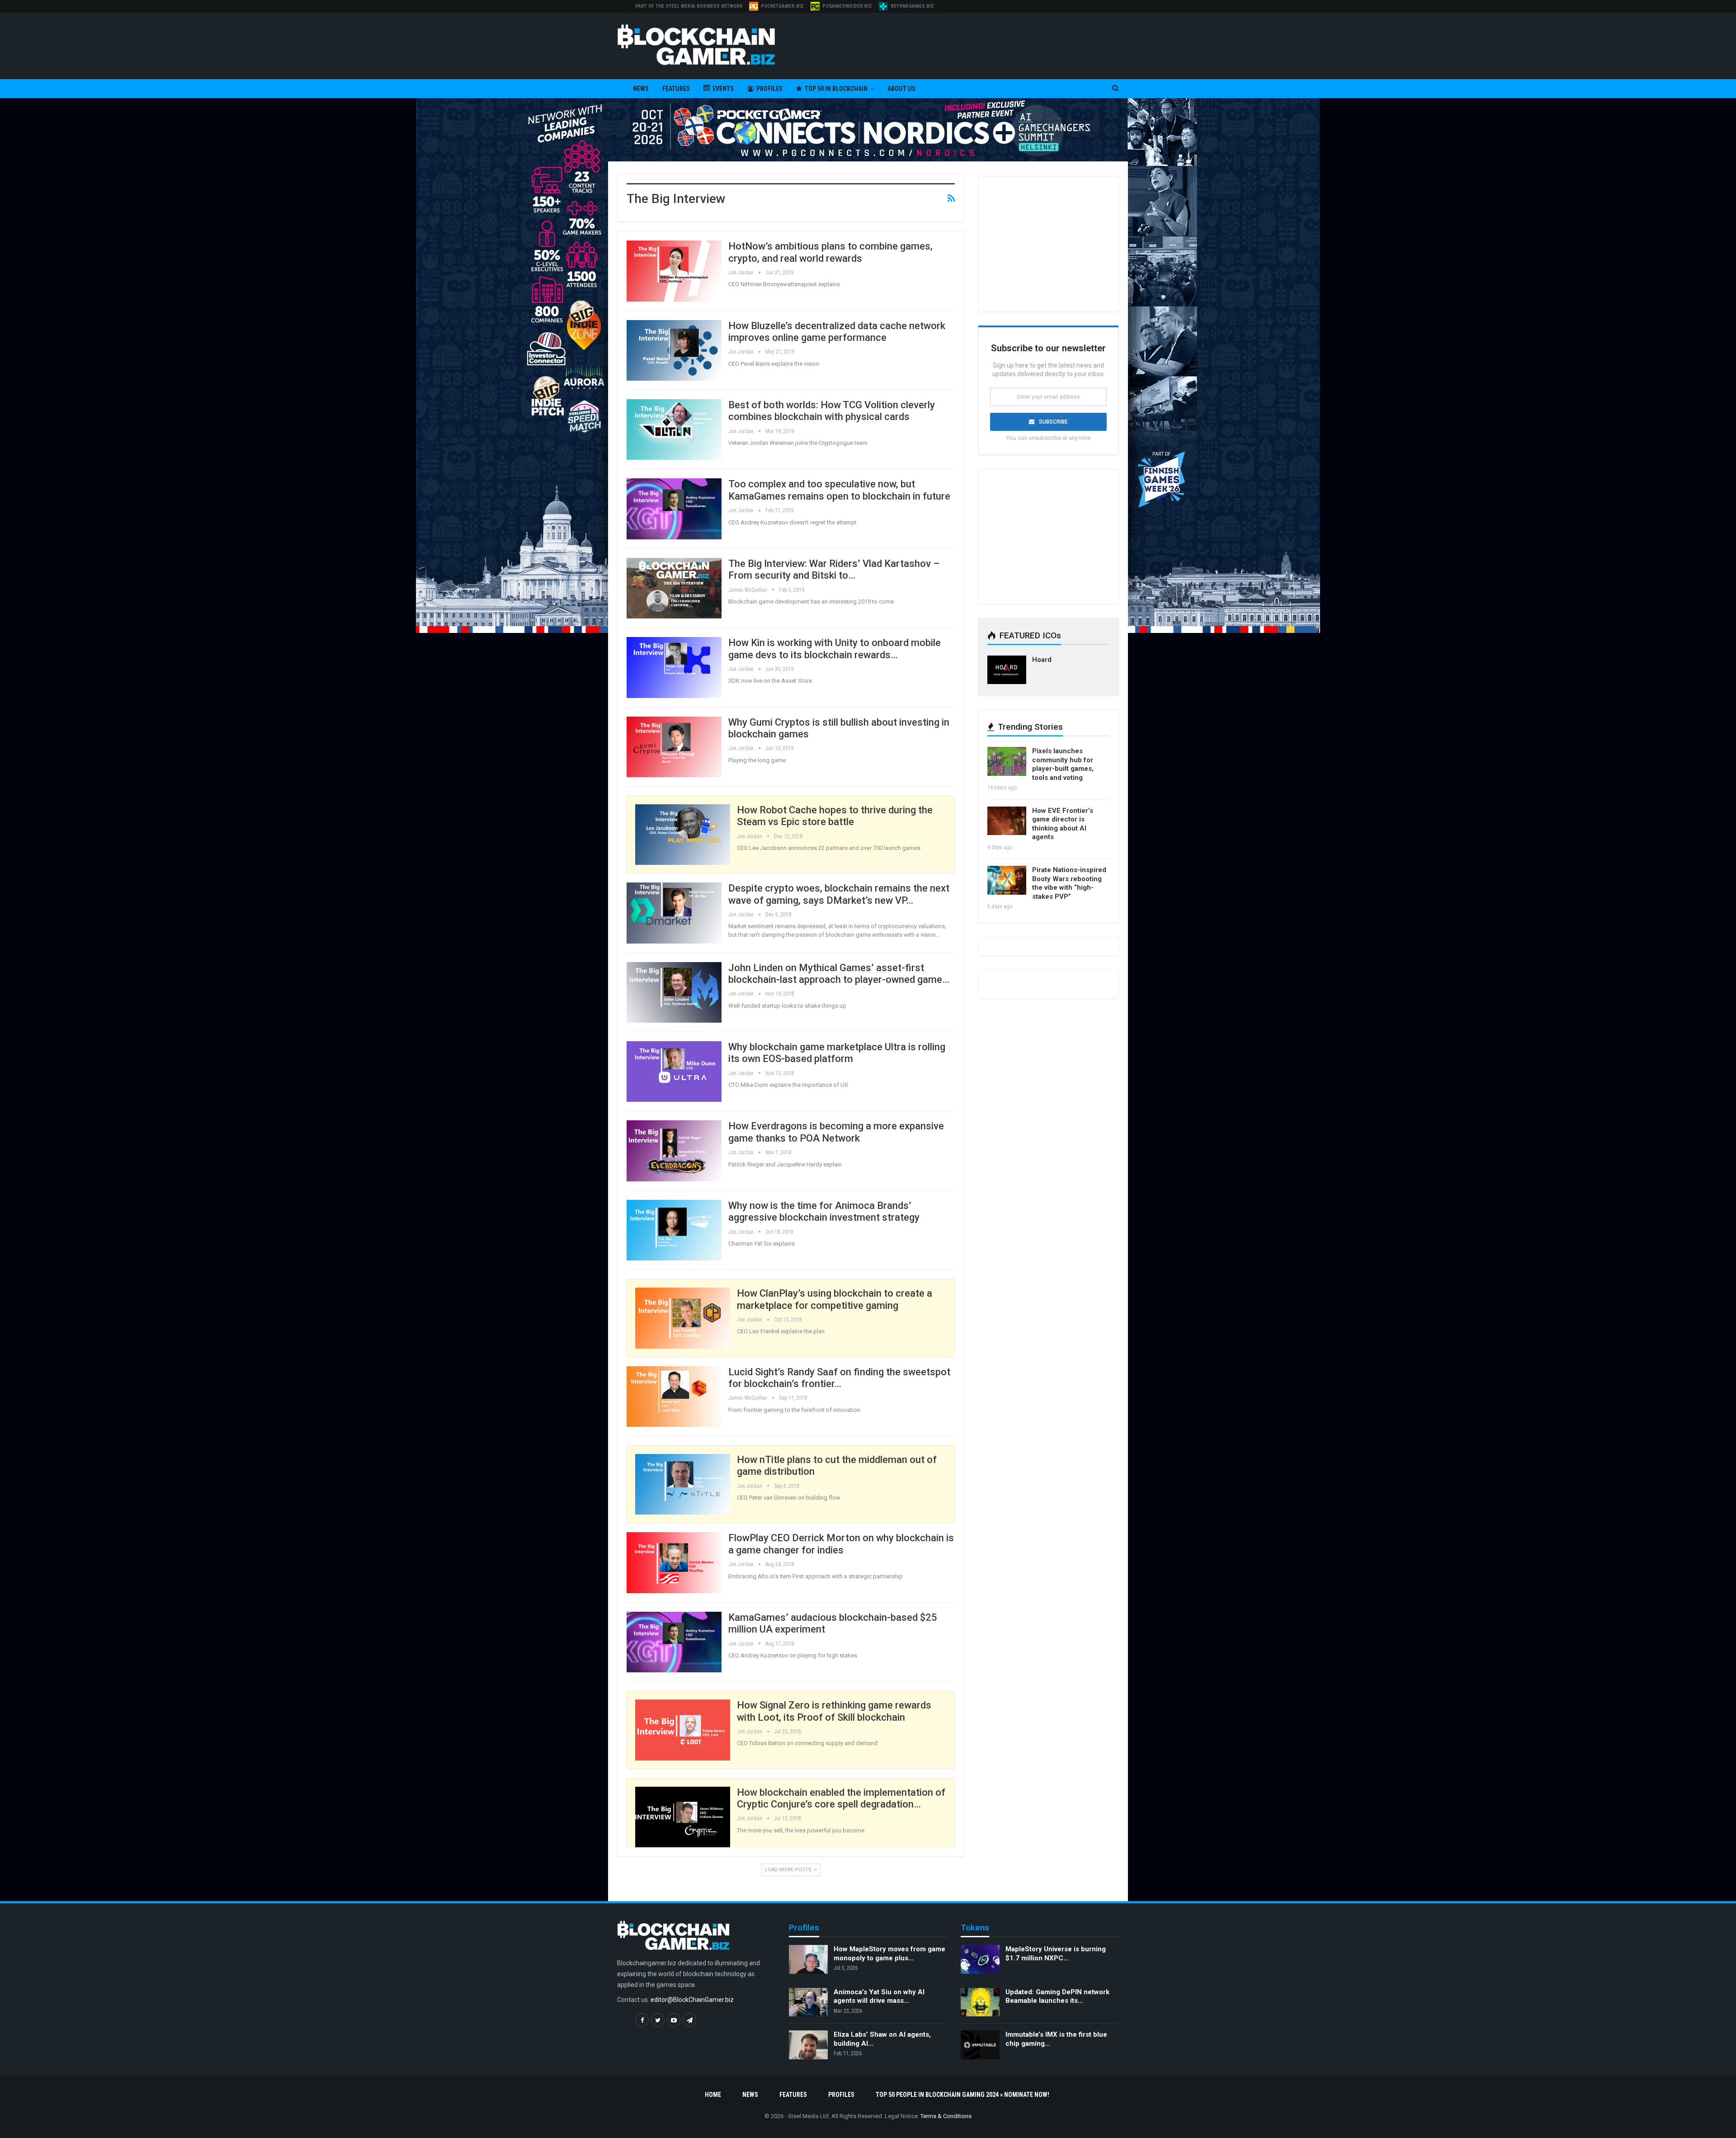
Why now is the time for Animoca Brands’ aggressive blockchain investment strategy (824, 1211)
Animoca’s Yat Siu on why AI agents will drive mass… (879, 1996)
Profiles (769, 89)
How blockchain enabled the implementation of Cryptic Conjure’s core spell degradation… (841, 1798)
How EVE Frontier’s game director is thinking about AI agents (1063, 824)
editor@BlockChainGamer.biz (692, 2000)
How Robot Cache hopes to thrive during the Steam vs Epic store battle (835, 816)
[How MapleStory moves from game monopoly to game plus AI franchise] (808, 1959)
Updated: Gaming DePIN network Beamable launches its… (1057, 1996)
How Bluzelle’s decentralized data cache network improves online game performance (837, 332)
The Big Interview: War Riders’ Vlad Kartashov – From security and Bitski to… (834, 569)
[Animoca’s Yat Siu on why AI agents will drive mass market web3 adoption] (808, 2002)
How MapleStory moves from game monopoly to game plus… (889, 1954)
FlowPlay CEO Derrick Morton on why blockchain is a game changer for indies (841, 1544)
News (641, 89)
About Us (901, 89)
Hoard (1042, 660)
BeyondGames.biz (912, 6)
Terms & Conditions (946, 2116)
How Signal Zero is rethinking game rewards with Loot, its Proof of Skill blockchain (834, 1711)
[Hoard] (1007, 670)
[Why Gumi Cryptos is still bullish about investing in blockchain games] (674, 747)
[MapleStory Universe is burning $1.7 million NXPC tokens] (980, 1959)
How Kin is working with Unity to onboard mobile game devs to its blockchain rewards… (835, 649)
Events (723, 89)
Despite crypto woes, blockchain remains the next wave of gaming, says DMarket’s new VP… (839, 894)
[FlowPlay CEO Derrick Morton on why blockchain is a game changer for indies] (674, 1562)
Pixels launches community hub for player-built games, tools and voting (1063, 764)
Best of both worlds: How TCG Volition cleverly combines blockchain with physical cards (832, 411)
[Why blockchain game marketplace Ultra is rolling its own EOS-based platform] (674, 1071)
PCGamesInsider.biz (847, 6)
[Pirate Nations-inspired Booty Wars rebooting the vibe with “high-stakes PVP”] (1007, 880)
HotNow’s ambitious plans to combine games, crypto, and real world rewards (830, 252)
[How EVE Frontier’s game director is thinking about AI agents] (1007, 821)
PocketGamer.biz (782, 6)
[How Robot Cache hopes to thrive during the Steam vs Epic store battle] (683, 835)
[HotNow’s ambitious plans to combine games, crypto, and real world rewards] (674, 271)
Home (713, 2095)
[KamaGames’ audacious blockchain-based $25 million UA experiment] (674, 1642)
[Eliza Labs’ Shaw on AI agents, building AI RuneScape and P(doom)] (808, 2045)
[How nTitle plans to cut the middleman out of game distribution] (683, 1484)
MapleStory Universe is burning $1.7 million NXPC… (1056, 1954)
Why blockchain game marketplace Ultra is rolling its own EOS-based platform (837, 1053)
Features (676, 89)
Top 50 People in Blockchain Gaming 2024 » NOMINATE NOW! (962, 2095)
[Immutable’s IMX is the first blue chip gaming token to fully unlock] (980, 2045)
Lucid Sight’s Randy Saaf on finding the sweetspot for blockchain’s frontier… (839, 1378)
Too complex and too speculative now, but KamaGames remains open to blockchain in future (839, 490)
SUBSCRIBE (1053, 422)
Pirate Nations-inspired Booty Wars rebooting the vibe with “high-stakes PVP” (1069, 883)
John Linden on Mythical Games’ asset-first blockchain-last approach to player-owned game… (839, 974)
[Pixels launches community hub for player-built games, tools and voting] (1007, 761)
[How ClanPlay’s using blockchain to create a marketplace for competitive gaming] (683, 1318)
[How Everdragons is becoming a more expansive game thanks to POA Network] (674, 1151)
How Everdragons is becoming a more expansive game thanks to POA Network (836, 1132)
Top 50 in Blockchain (836, 89)
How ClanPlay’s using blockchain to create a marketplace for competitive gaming (835, 1299)
